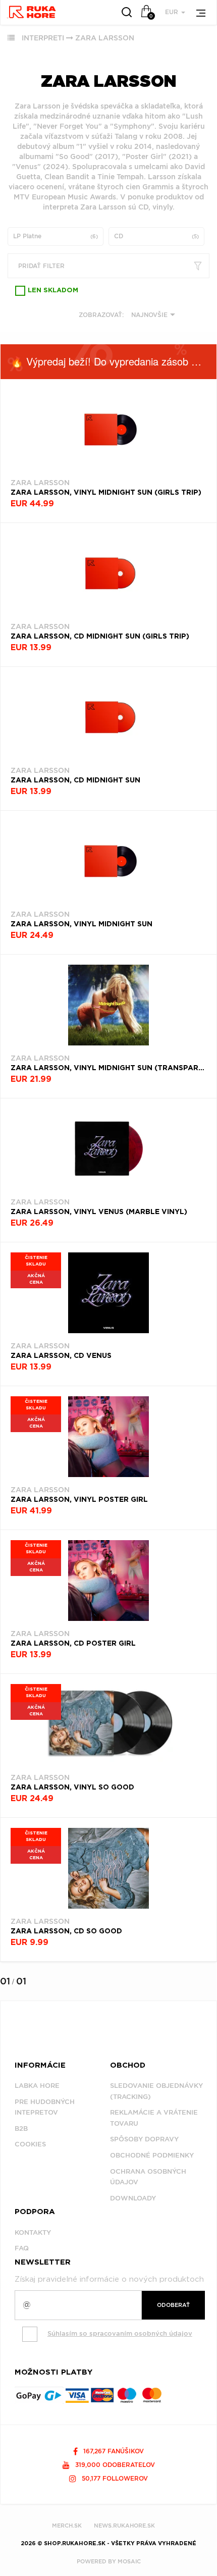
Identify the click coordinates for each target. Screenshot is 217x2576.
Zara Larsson (105, 38)
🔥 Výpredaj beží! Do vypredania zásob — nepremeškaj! (114, 361)
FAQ (22, 2248)
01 (5, 1981)
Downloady (133, 2198)
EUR (173, 12)
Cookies (30, 2144)
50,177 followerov (114, 2478)
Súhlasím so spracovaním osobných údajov (120, 2333)
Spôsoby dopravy (144, 2139)
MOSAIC (129, 2561)
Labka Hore (37, 2086)
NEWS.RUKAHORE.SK (124, 2526)
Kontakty (33, 2232)
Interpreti (43, 38)
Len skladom (53, 291)
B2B (21, 2128)
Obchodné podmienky (152, 2155)
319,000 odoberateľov (114, 2465)
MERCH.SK (67, 2526)
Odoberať (173, 2305)
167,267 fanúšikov (113, 2451)
